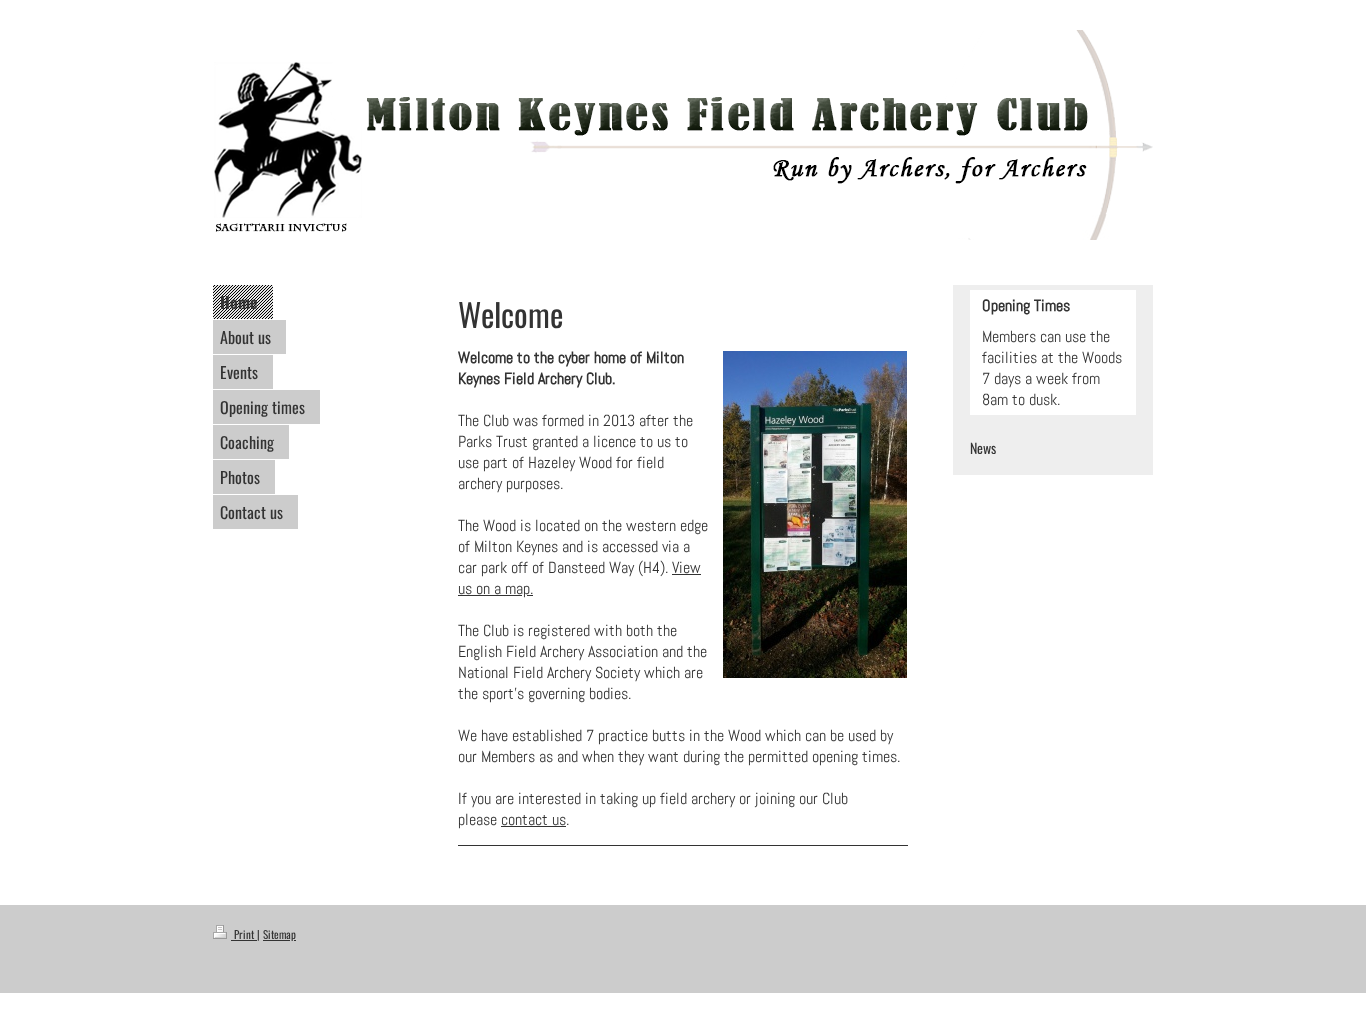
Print (244, 934)
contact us (533, 819)
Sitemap (279, 934)
